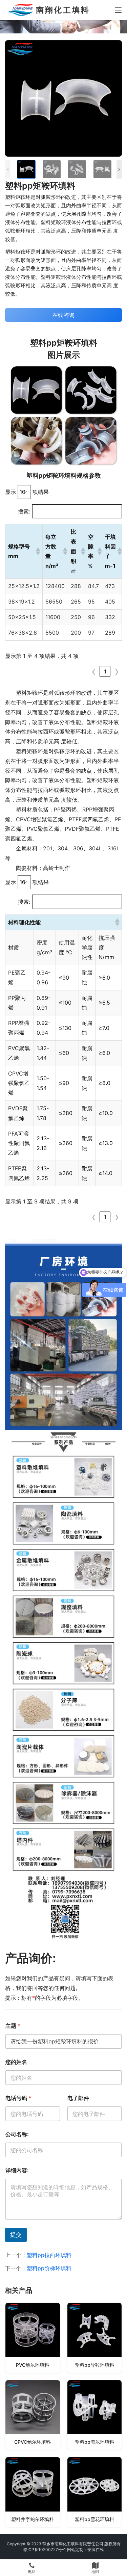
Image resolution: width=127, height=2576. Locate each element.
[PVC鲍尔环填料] (33, 2338)
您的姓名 (16, 2062)
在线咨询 (64, 315)
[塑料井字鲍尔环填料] (33, 2492)
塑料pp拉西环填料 (49, 2255)
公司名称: (17, 2134)
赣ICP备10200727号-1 (45, 2550)
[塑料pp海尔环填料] (95, 2415)
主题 (13, 2026)
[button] (38, 551)
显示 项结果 (27, 492)
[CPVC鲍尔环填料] (33, 2415)
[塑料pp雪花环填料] (95, 2492)
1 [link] (105, 671)
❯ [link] (117, 671)
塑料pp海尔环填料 (94, 2442)
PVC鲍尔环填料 (33, 2365)
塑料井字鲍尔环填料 (33, 2519)
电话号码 (18, 2098)
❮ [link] (94, 671)
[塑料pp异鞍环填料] (95, 2338)
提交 (16, 2235)
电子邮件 (78, 2098)
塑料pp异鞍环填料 (94, 2365)
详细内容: (17, 2170)
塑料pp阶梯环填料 (49, 2268)
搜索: (24, 511)
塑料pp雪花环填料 (94, 2519)
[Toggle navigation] (118, 10)
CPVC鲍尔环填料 (33, 2442)
